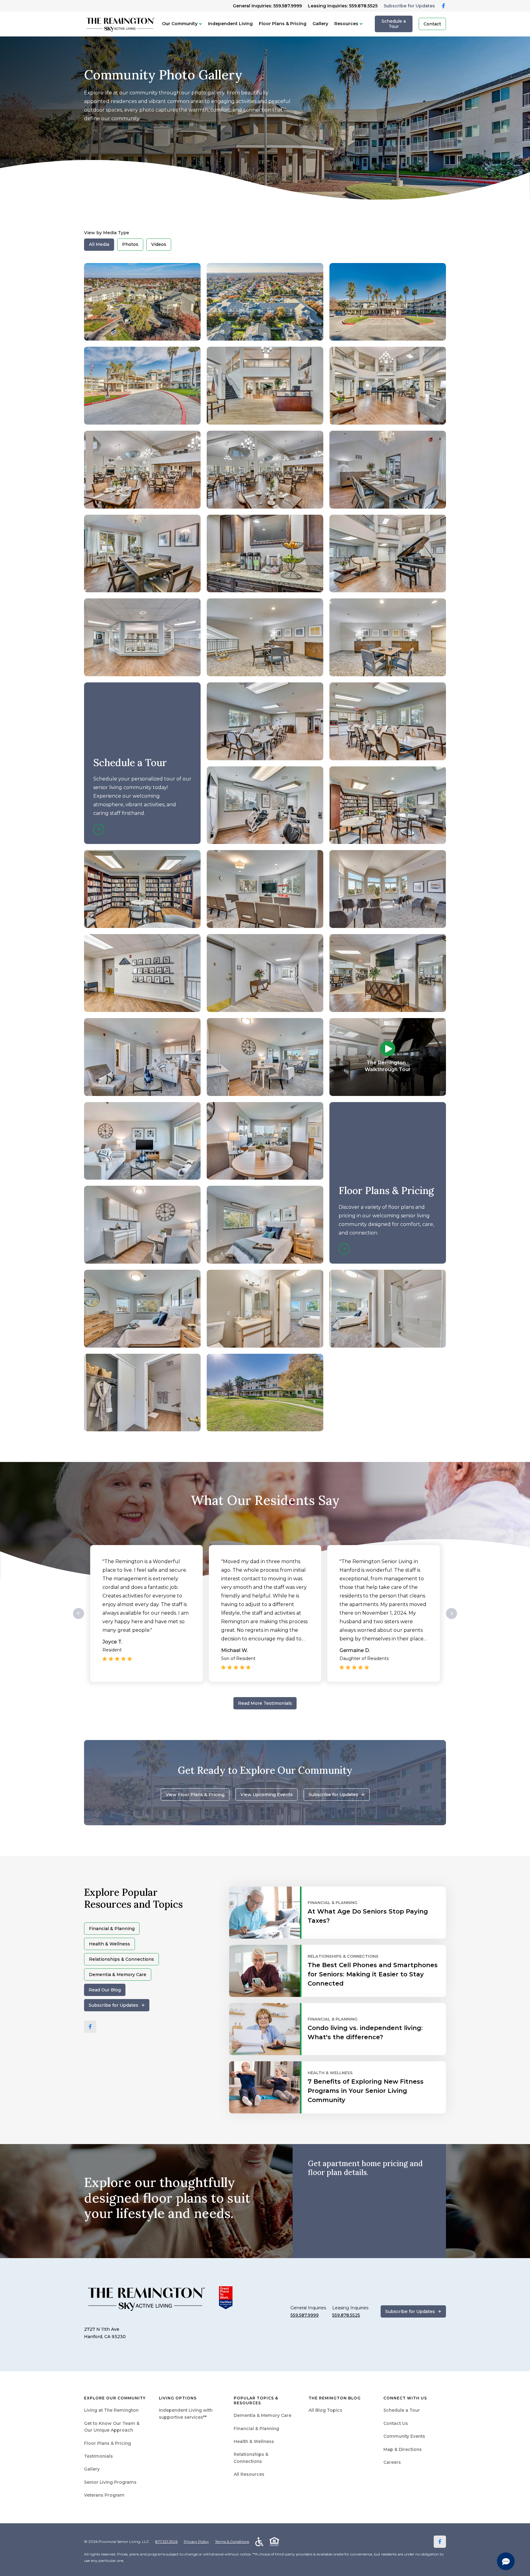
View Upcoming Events (267, 1795)
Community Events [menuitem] (404, 2436)
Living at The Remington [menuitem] (111, 2410)
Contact (432, 24)
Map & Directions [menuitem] (403, 2449)
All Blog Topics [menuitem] (325, 2410)
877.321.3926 (166, 2542)
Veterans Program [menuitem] (104, 2495)
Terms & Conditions (232, 2542)
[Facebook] (90, 2027)
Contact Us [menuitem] (396, 2423)
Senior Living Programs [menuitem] (110, 2482)
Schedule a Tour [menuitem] (402, 2410)
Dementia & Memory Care (118, 1975)
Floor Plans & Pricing (283, 24)
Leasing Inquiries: (343, 6)
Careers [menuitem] (392, 2462)
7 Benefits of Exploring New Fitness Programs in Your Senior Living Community (366, 2091)
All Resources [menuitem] (249, 2474)
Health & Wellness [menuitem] (254, 2441)
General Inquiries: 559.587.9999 (267, 6)
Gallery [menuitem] (92, 2469)
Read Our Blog (105, 1990)
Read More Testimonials (265, 1703)
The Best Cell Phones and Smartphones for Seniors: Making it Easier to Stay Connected (373, 1974)
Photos (130, 244)
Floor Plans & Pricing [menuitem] (108, 2443)
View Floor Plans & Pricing (195, 1795)
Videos (159, 244)
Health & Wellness (109, 1944)
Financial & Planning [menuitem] (256, 2429)
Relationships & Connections (121, 1959)
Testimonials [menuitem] (98, 2456)
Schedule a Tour (394, 24)
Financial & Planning (112, 1929)
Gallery (320, 24)
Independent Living (230, 24)
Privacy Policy (196, 2542)
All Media (99, 244)
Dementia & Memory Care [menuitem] (263, 2415)
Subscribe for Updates (409, 6)
